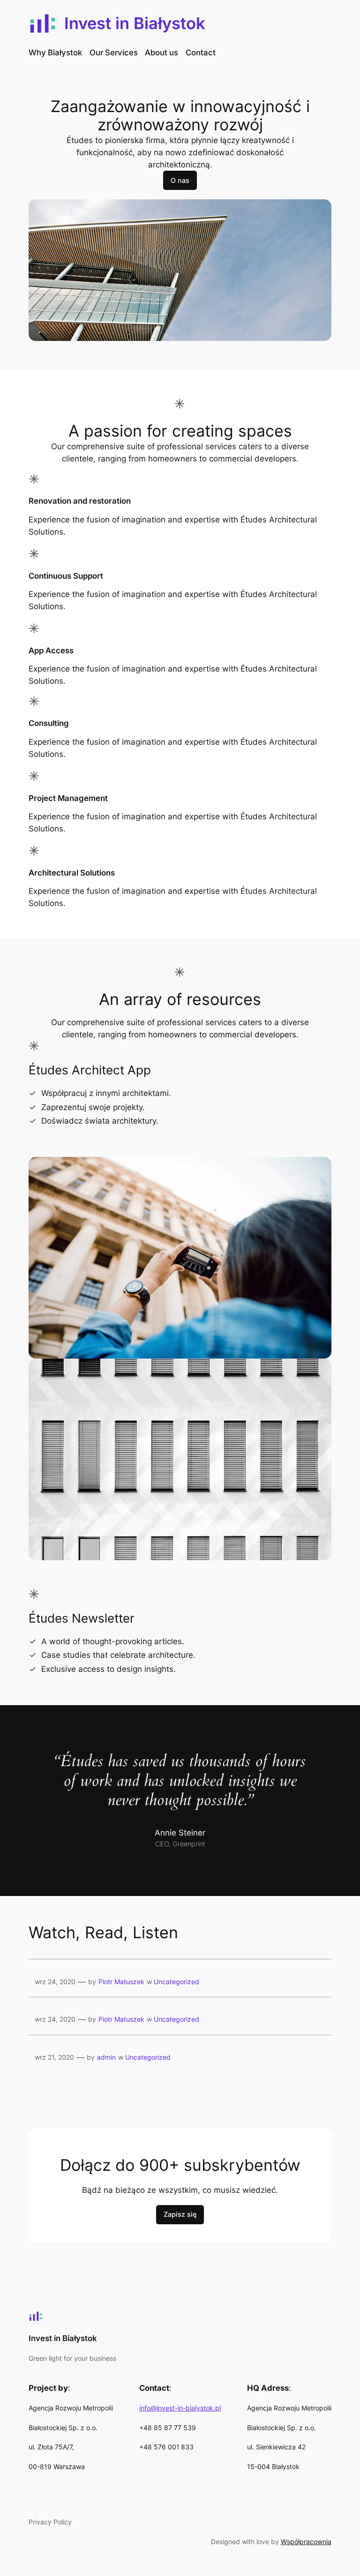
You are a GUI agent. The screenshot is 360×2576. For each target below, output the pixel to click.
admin (106, 2057)
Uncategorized (176, 1982)
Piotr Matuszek (121, 1982)
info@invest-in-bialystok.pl (180, 2408)
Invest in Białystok (135, 23)
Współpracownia (306, 2542)
